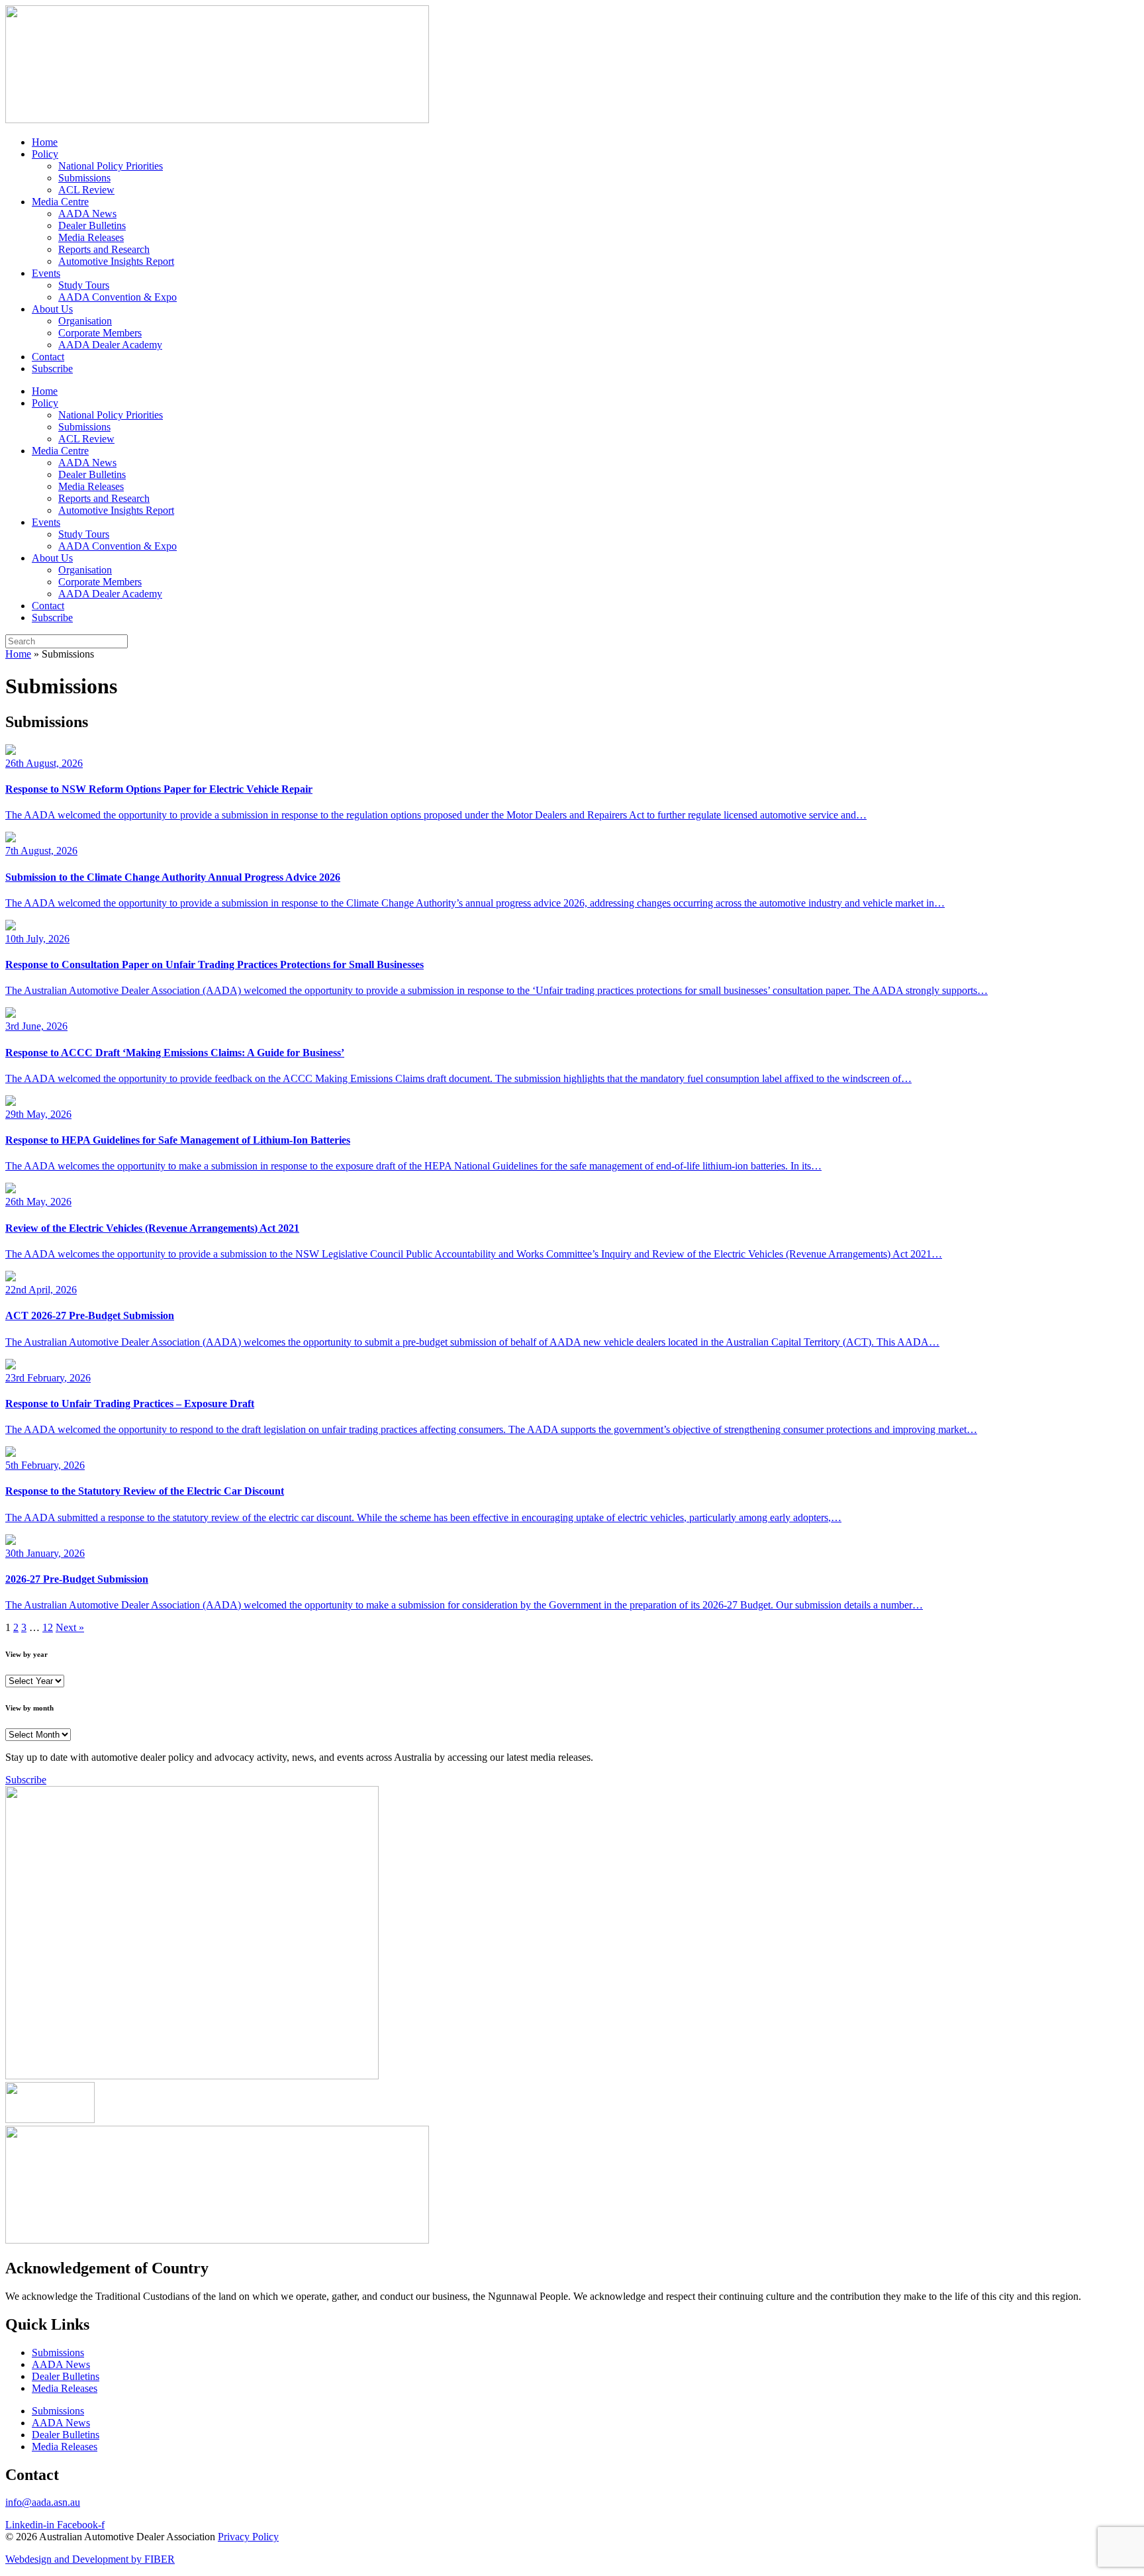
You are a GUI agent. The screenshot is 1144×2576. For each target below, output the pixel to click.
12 (48, 1627)
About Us (52, 309)
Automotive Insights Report (116, 261)
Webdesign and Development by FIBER (90, 2559)
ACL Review (86, 190)
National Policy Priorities (111, 166)
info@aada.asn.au (43, 2502)
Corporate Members (100, 333)
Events (46, 273)
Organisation (85, 321)
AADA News (87, 214)
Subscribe (52, 369)
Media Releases (91, 237)
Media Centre (60, 202)
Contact (48, 357)
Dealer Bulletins (92, 225)
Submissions (84, 178)
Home (45, 142)
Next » (70, 1627)
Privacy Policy (248, 2537)
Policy (45, 154)
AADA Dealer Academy (110, 345)
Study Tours (84, 285)
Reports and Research (104, 249)
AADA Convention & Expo (118, 297)
